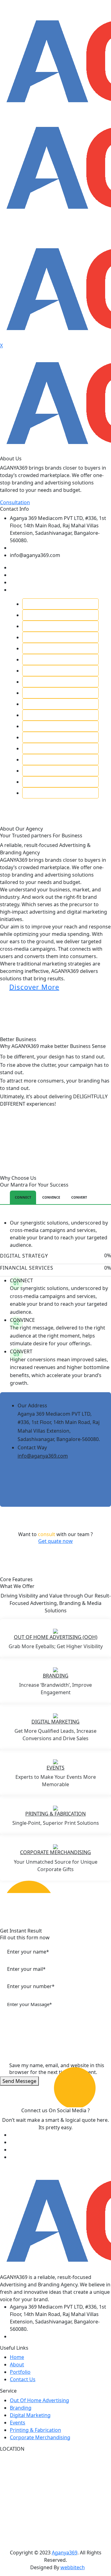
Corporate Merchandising (40, 2437)
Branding (56, 1676)
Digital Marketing (55, 1722)
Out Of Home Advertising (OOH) (56, 1637)
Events (55, 1768)
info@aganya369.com (43, 1456)
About (17, 2364)
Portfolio (20, 2372)
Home (17, 2357)
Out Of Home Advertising (39, 2400)
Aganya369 (65, 2553)
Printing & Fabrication (55, 1814)
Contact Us (23, 2379)
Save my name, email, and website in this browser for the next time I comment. (57, 2069)
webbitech (73, 2567)
